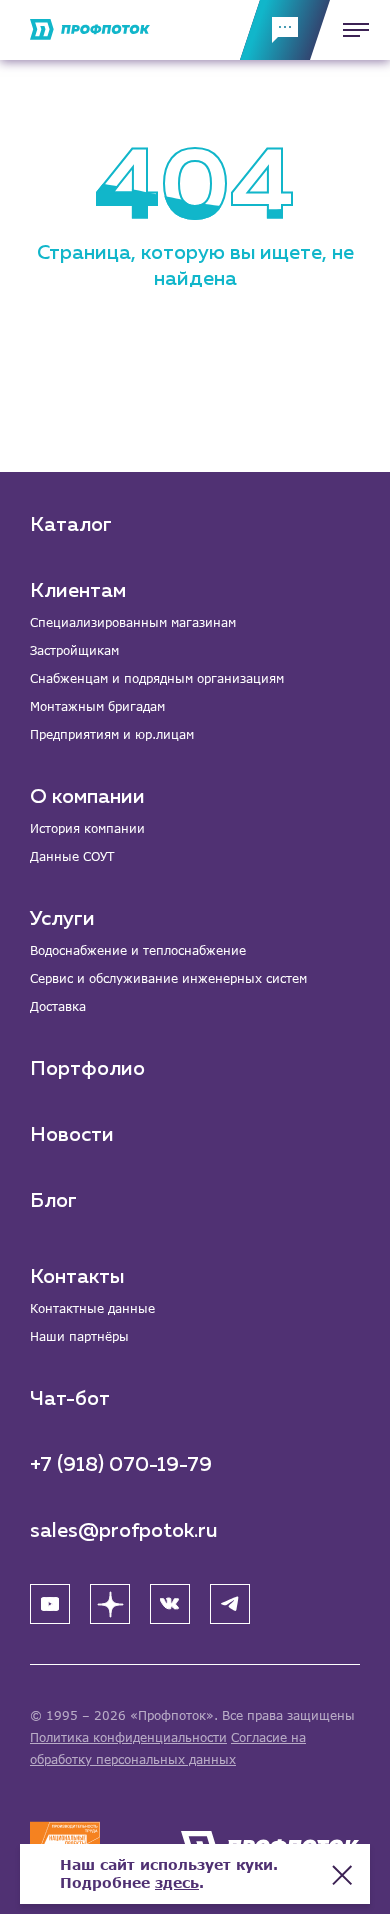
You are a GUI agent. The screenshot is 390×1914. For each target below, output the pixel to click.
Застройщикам (74, 650)
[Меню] (350, 30)
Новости (72, 1135)
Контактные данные (92, 1308)
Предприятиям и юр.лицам (112, 734)
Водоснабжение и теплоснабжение (138, 950)
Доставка (58, 1006)
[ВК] (170, 1604)
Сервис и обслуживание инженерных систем (168, 978)
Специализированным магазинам (133, 622)
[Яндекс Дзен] (110, 1604)
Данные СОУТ (72, 856)
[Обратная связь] (285, 30)
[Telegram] (230, 1604)
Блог (53, 1201)
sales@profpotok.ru (124, 1531)
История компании (87, 828)
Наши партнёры (79, 1336)
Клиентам (78, 591)
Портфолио (87, 1069)
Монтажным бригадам (97, 706)
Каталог (71, 525)
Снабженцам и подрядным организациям (157, 678)
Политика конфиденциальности (128, 1737)
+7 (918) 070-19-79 (121, 1465)
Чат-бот (70, 1399)
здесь (177, 1882)
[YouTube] (50, 1604)
